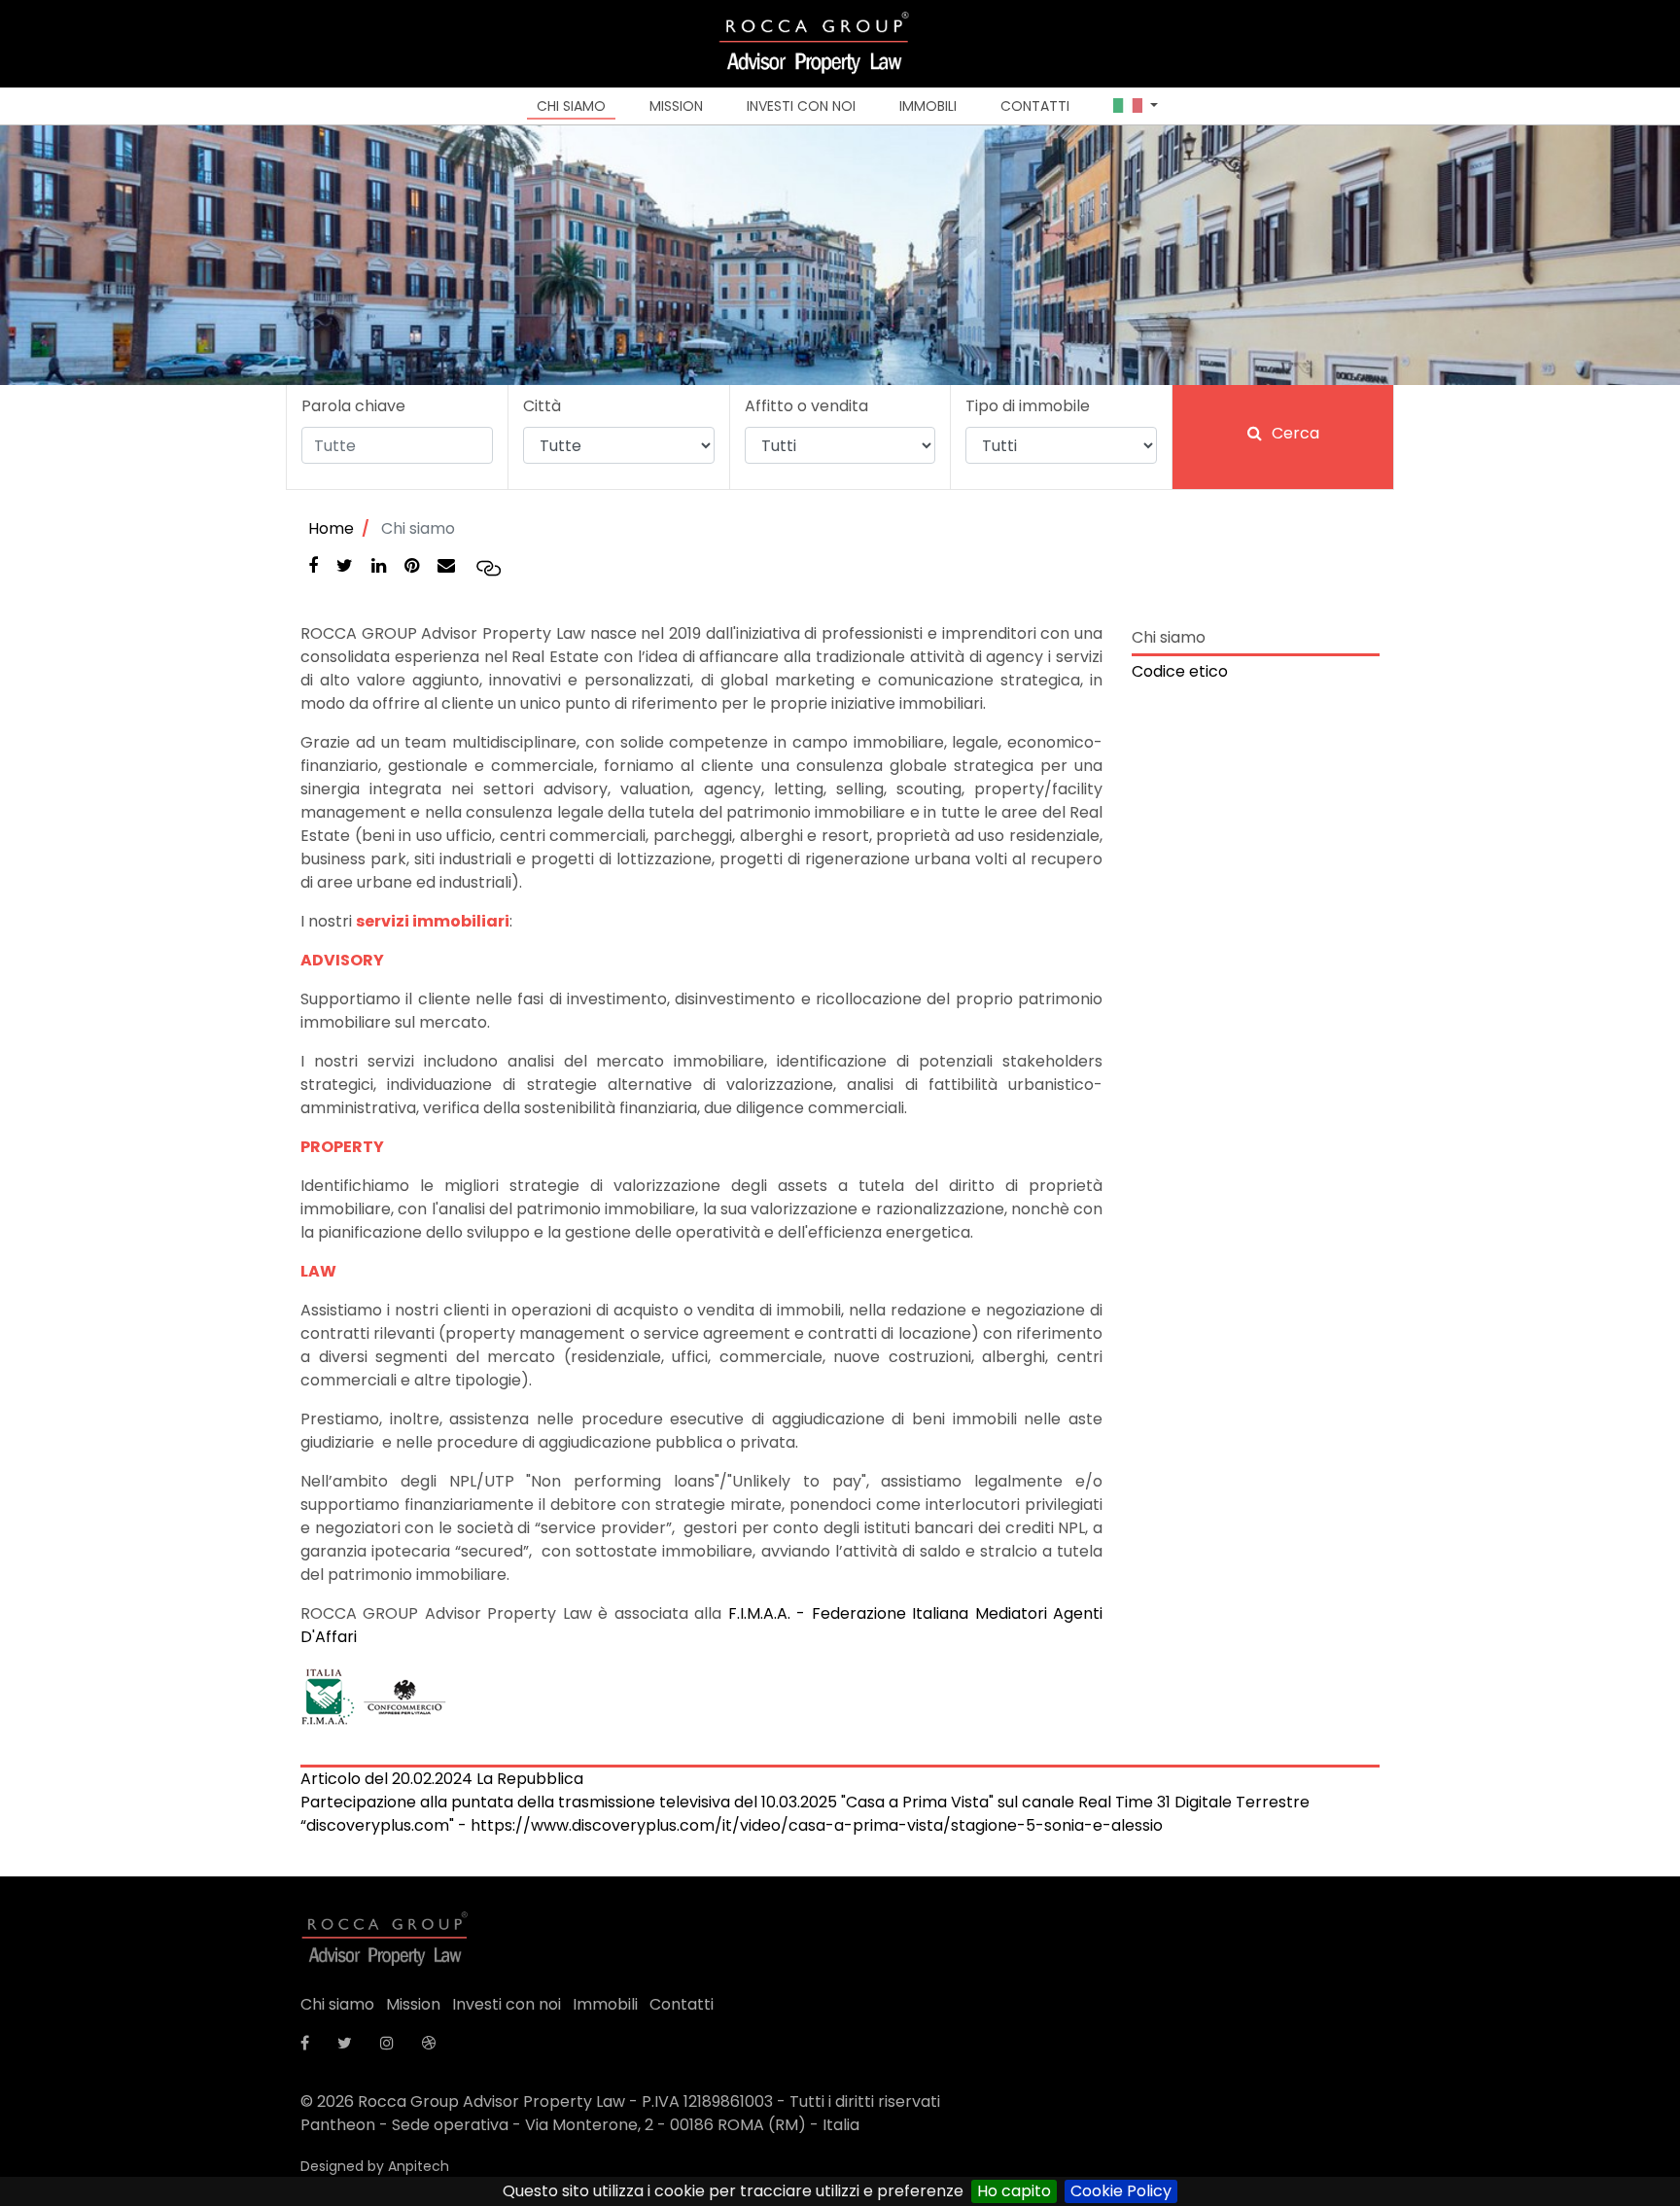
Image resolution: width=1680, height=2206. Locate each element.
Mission (676, 106)
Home (331, 528)
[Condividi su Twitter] (347, 566)
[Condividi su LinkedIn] (381, 566)
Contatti (1035, 106)
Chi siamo (571, 106)
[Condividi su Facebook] (315, 566)
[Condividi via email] (448, 566)
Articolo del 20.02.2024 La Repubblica (442, 1779)
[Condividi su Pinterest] (414, 566)
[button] (1136, 106)
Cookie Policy (1121, 2191)
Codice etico (1180, 671)
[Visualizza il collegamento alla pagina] (489, 568)
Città (542, 406)
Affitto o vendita (806, 406)
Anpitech (419, 2166)
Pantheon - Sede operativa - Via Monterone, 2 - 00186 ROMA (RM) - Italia (580, 2125)
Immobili (928, 106)
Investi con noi (801, 106)
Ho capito (1014, 2191)
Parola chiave (353, 406)
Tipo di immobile (1028, 406)
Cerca (1295, 433)
